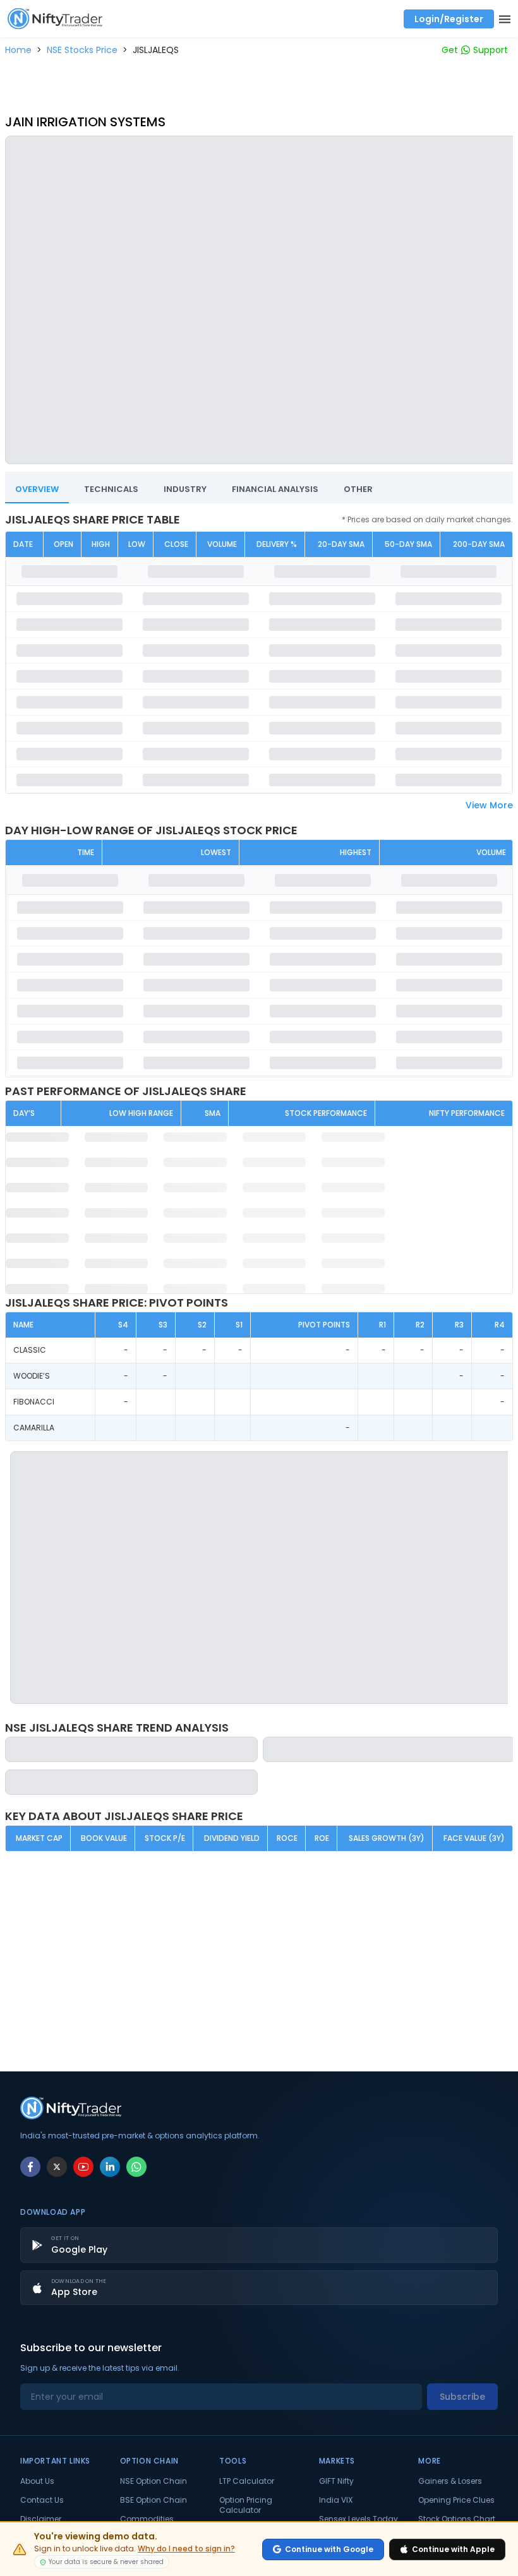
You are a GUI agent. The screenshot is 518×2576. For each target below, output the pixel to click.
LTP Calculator (247, 2481)
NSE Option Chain (154, 2481)
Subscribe (462, 2397)
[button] (18, 50)
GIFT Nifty (336, 2481)
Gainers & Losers (450, 2481)
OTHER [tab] (358, 489)
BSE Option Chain (154, 2500)
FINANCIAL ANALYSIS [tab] (275, 489)
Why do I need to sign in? (186, 2549)
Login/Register (449, 19)
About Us (37, 2481)
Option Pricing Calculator (246, 2505)
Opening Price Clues (456, 2500)
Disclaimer (41, 2519)
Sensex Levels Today (358, 2519)
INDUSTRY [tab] (185, 489)
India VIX (336, 2500)
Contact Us (42, 2500)
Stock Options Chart (457, 2519)
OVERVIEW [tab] (37, 489)
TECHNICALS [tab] (111, 489)
